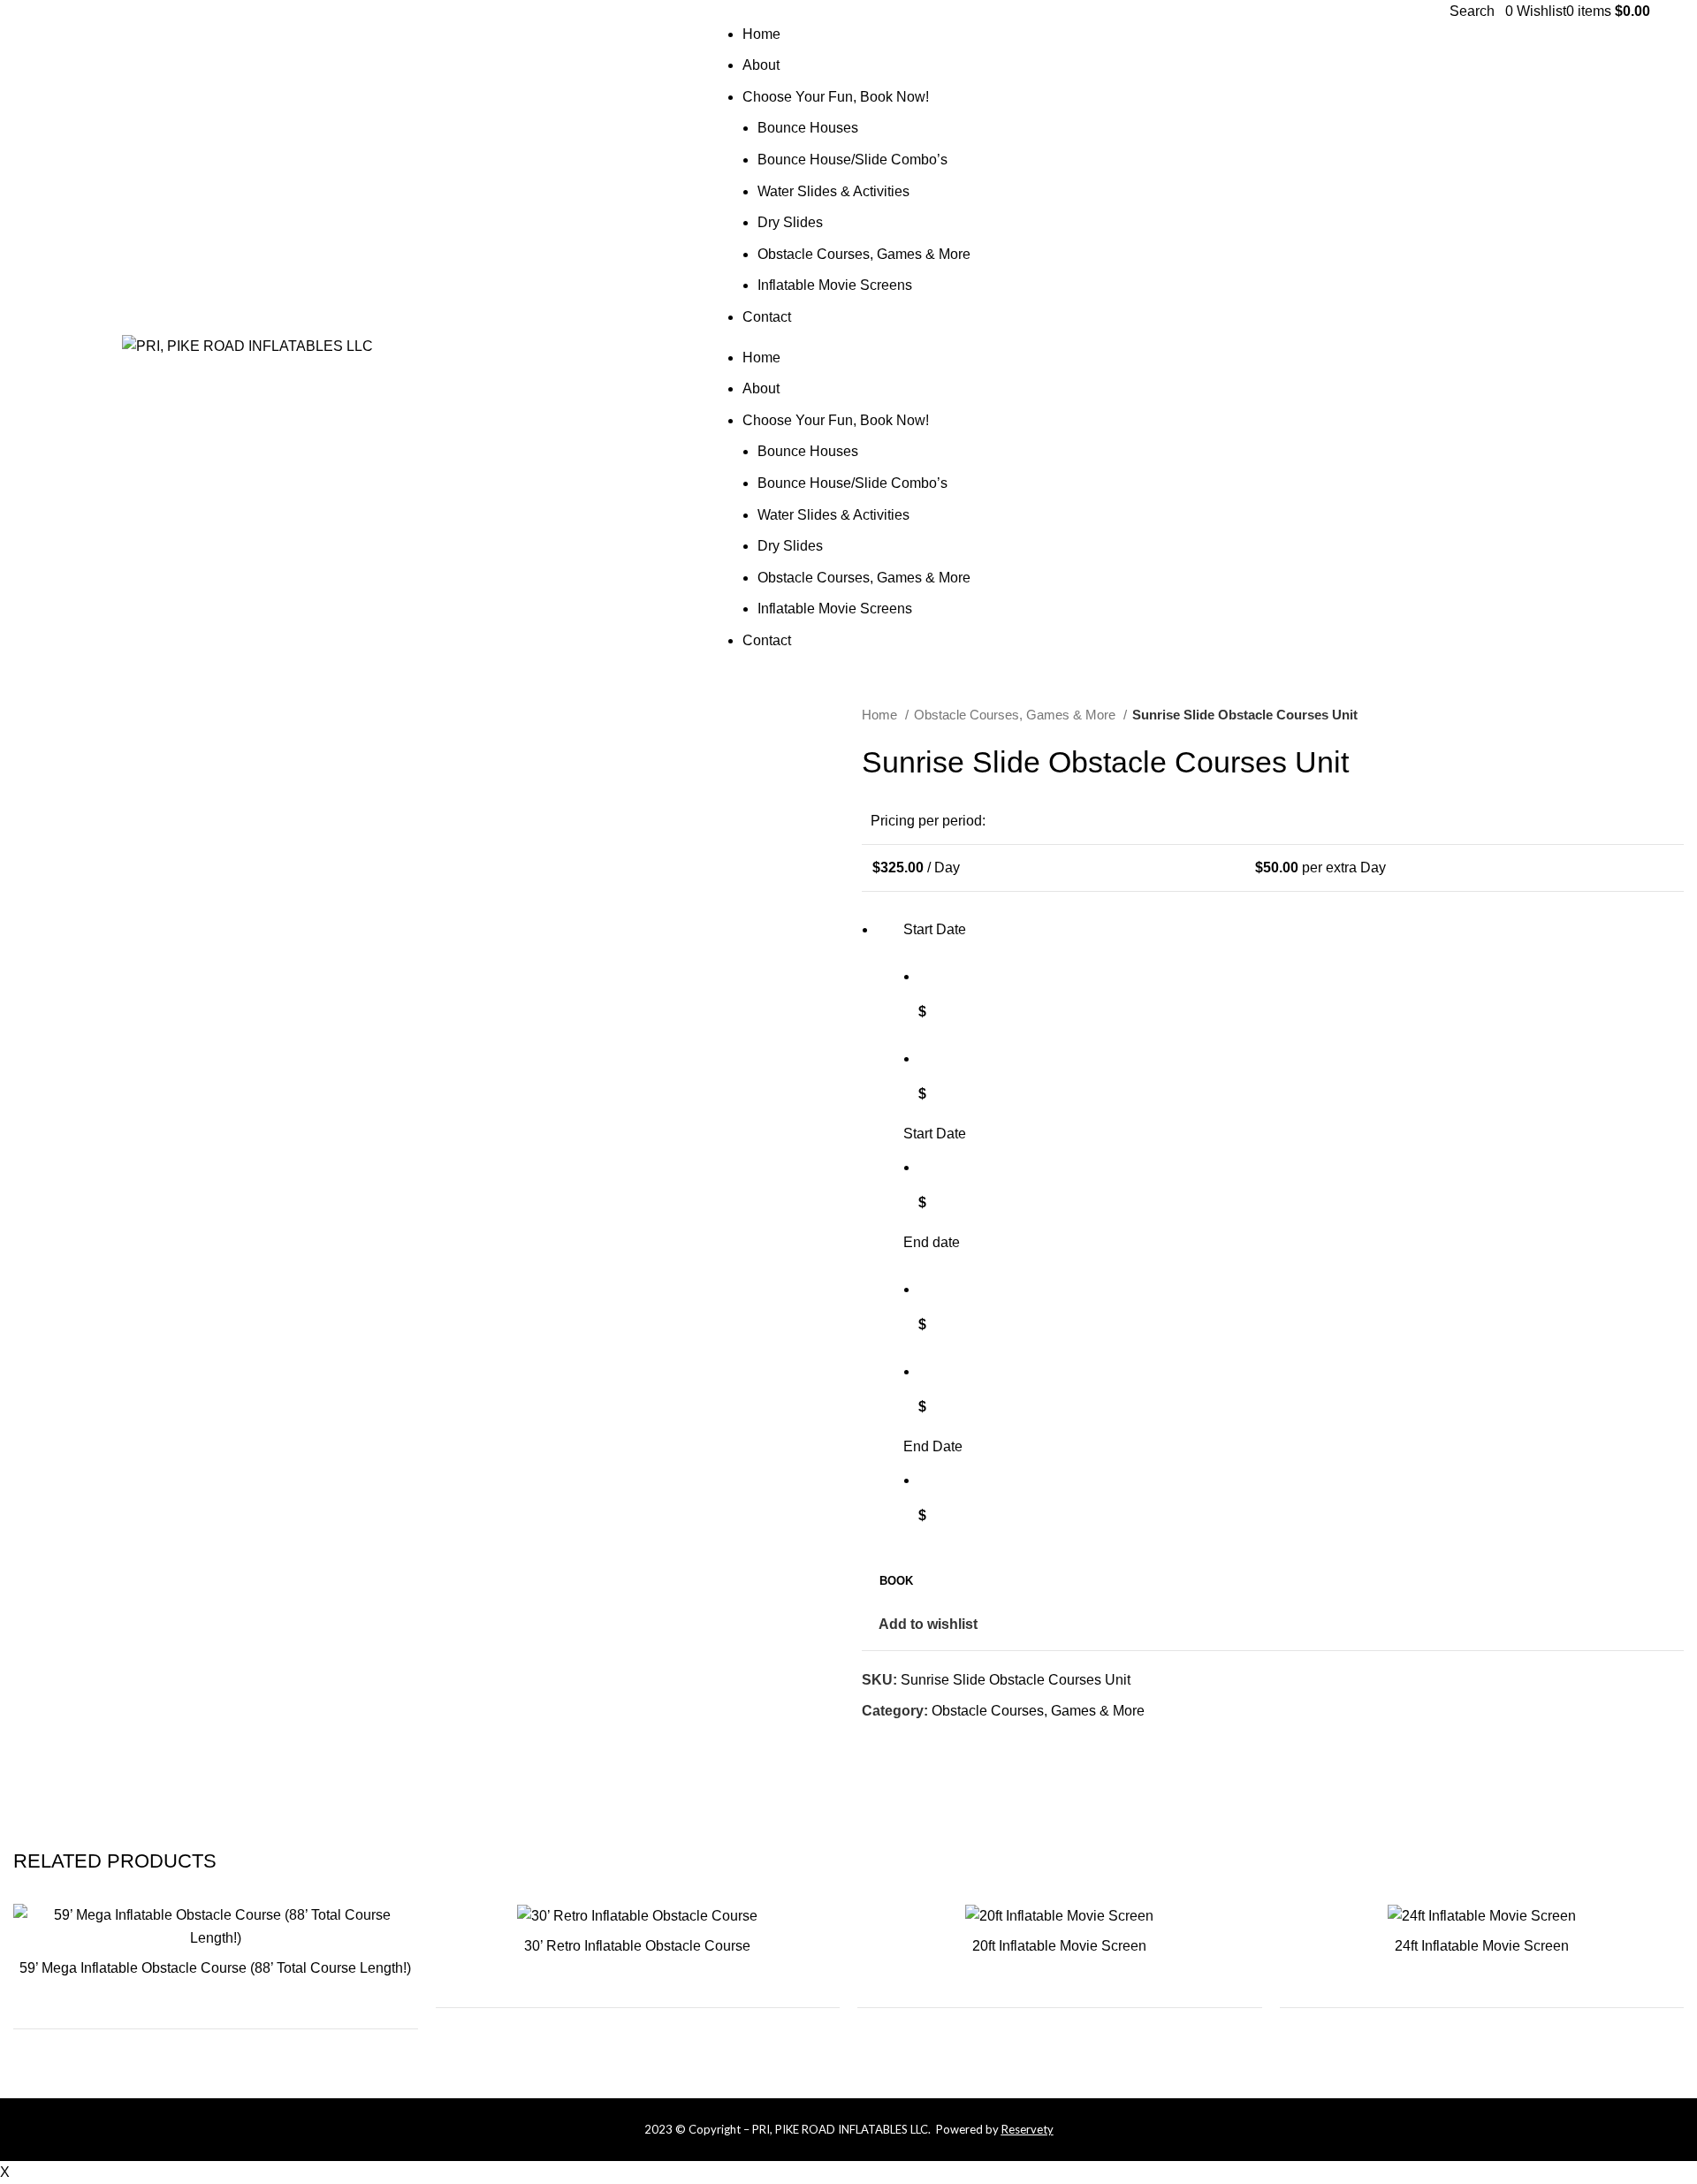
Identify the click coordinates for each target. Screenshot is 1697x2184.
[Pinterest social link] (1640, 346)
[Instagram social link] (1599, 346)
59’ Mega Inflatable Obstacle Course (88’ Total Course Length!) (215, 1968)
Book (896, 1581)
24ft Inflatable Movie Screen (1482, 1946)
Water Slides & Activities (833, 191)
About (761, 65)
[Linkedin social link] (937, 1743)
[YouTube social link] (1620, 346)
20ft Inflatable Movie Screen (1059, 1946)
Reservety (1027, 2129)
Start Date (935, 1134)
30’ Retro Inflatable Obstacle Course (637, 1946)
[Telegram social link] (958, 1743)
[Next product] (1675, 716)
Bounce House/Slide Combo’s (852, 160)
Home (761, 34)
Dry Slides (790, 222)
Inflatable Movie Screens (835, 285)
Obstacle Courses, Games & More (864, 254)
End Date (933, 1446)
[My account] (1500, 11)
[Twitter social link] (1579, 346)
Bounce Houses (808, 128)
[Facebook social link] (1559, 346)
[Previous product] (1640, 716)
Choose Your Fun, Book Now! (836, 97)
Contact (767, 317)
